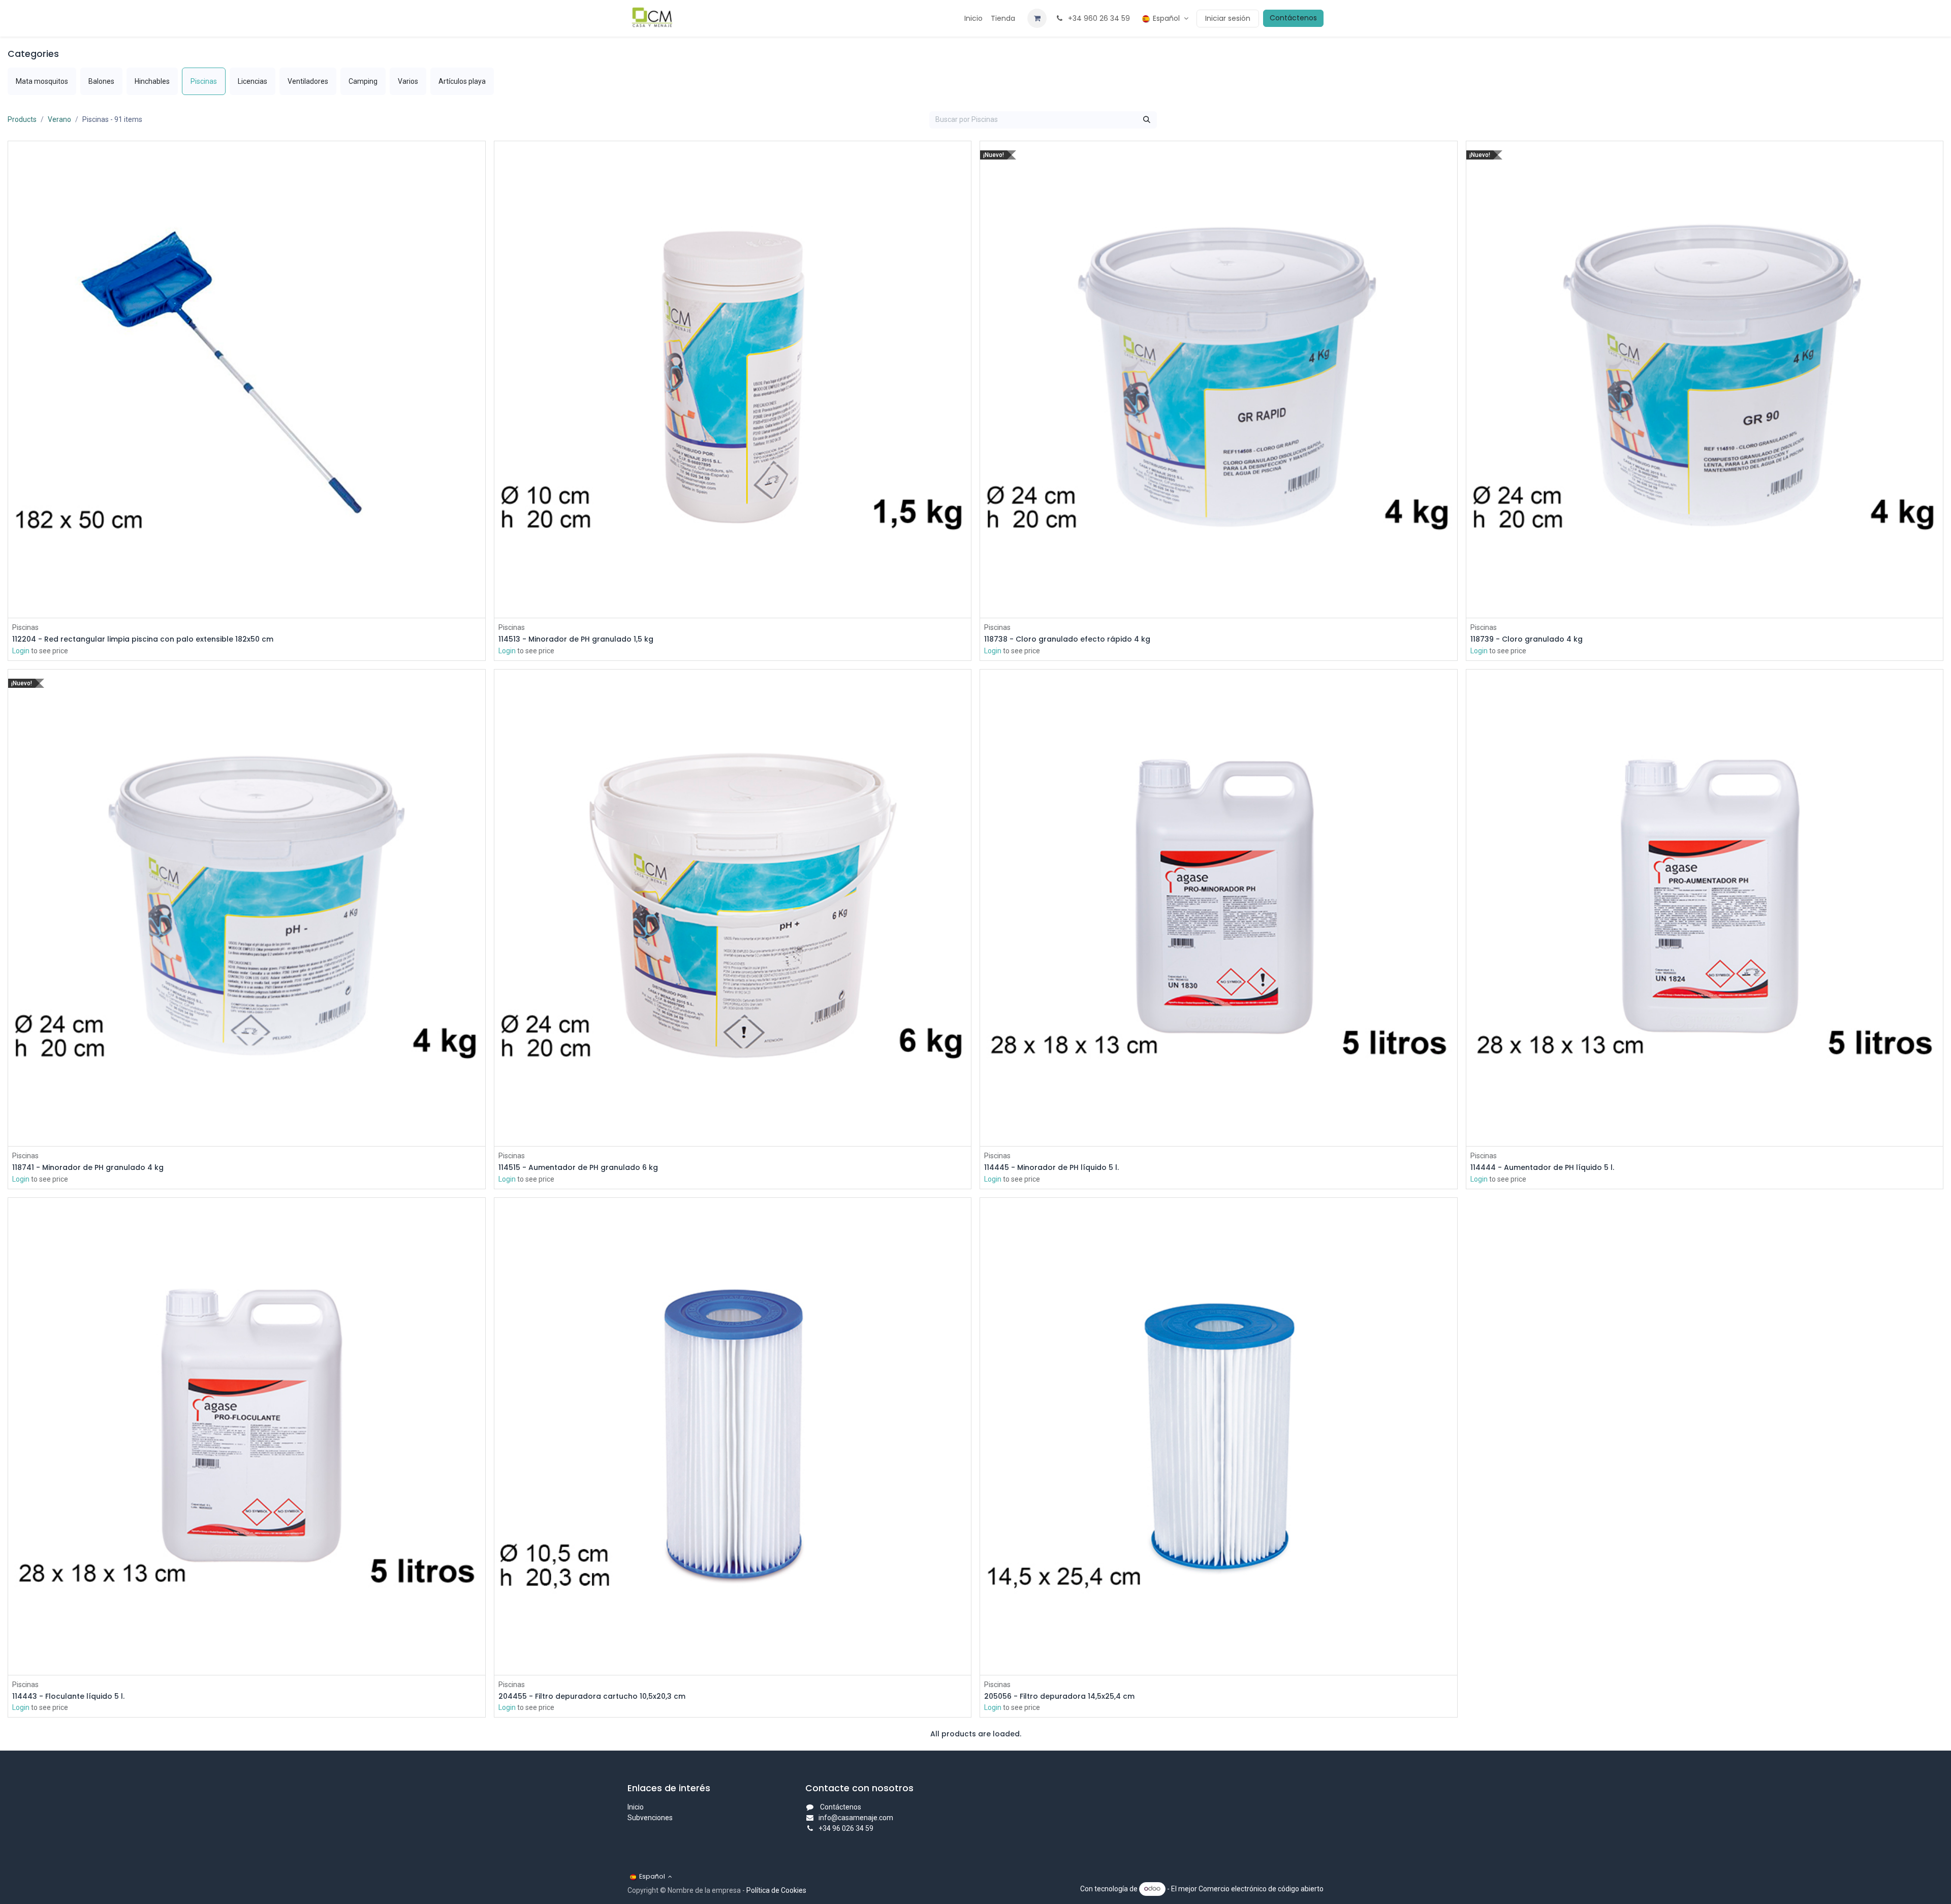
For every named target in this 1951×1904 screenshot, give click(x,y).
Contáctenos (1293, 18)
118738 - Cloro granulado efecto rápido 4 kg (1067, 639)
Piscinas (25, 627)
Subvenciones (650, 1818)
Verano (59, 119)
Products (22, 119)
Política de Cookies (776, 1890)
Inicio (636, 1807)
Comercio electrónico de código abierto (1261, 1888)
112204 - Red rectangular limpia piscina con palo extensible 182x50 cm (143, 639)
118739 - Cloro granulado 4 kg (1527, 639)
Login (21, 651)
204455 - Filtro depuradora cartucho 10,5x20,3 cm (592, 1696)
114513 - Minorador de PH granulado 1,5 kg (576, 639)
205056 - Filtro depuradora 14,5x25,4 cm (1059, 1696)
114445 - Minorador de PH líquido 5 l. (1051, 1168)
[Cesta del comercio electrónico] (1037, 18)
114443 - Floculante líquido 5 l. (68, 1696)
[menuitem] (973, 19)
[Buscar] (1147, 120)
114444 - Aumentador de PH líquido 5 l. (1542, 1168)
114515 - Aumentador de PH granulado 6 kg (578, 1168)
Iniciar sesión (1228, 18)
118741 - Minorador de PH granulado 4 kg (88, 1168)
